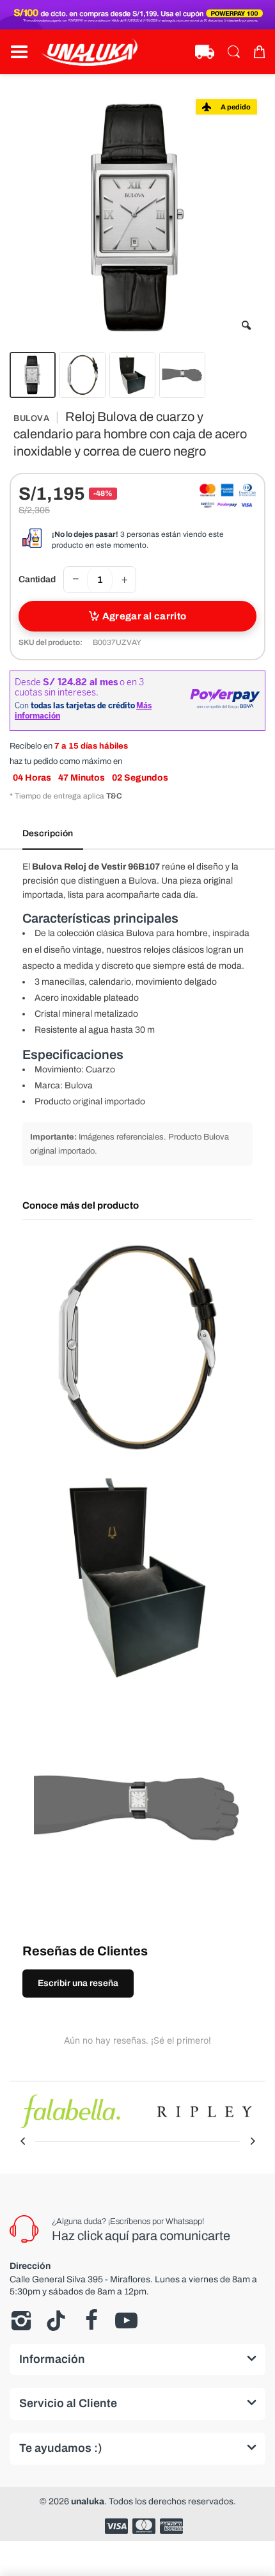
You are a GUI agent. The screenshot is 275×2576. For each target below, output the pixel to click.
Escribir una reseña (78, 1983)
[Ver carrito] (259, 52)
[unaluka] (90, 52)
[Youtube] (126, 2321)
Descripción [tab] (48, 833)
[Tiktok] (56, 2321)
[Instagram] (21, 2321)
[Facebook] (91, 2321)
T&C (114, 796)
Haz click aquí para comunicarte (141, 2236)
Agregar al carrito (144, 616)
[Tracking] (205, 52)
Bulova (31, 418)
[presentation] (22, 2141)
